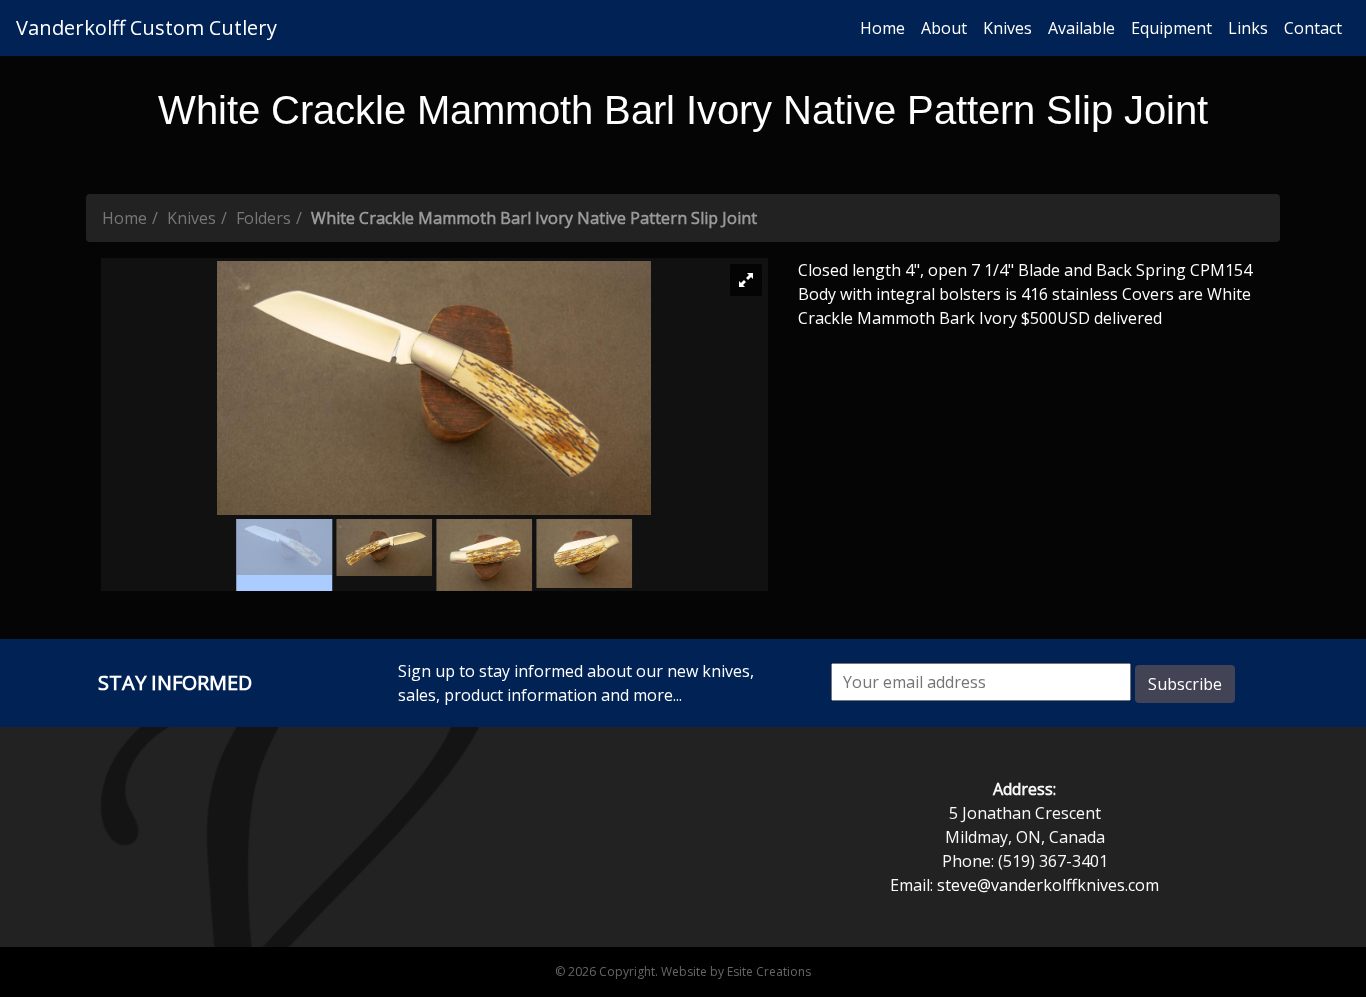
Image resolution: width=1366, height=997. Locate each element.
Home (882, 28)
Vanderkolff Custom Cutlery (146, 27)
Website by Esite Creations (736, 971)
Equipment (1171, 28)
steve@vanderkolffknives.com (1048, 885)
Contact (1313, 28)
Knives (1007, 28)
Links (1248, 28)
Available (1081, 28)
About (944, 28)
